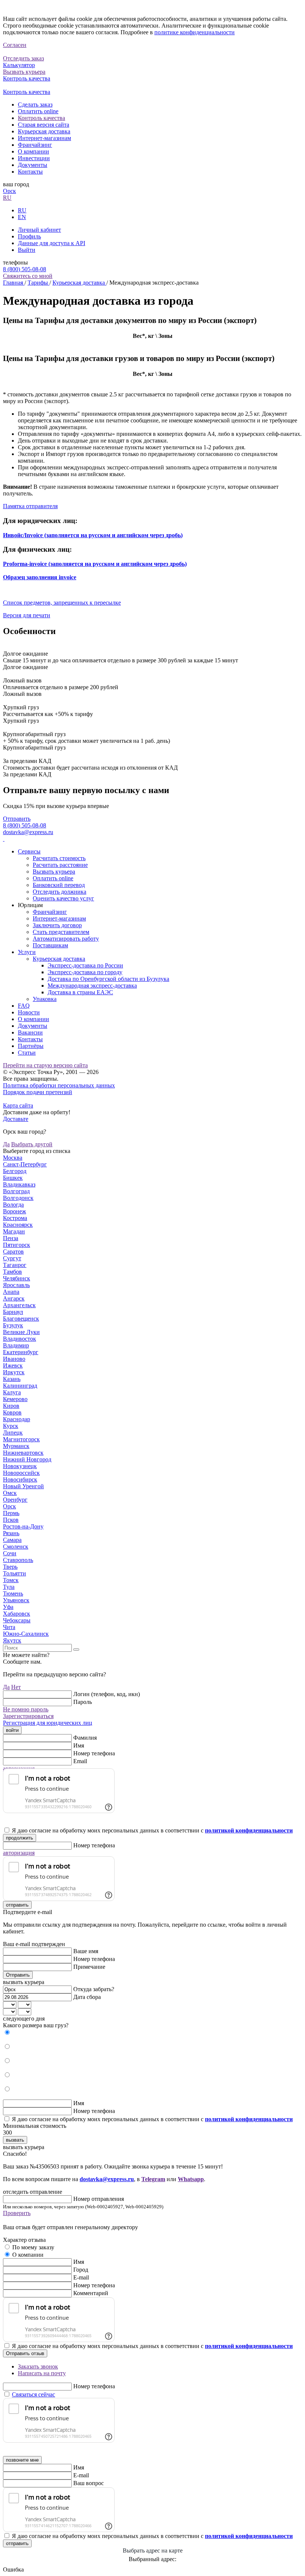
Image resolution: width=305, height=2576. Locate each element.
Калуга (12, 1392)
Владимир (16, 1345)
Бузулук (13, 1325)
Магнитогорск (21, 1439)
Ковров (12, 1412)
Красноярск (18, 1225)
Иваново (14, 1359)
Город (81, 2270)
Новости (29, 1012)
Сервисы (29, 851)
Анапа (11, 1292)
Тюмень (13, 1593)
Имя (79, 1745)
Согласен (15, 45)
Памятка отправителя (30, 506)
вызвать (15, 2140)
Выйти (27, 250)
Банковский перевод (59, 885)
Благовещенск (21, 1319)
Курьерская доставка (44, 131)
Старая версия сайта (44, 125)
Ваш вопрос (89, 2483)
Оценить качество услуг (63, 898)
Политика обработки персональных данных (59, 1085)
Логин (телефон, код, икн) (107, 1694)
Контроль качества (41, 118)
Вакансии (30, 1032)
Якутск (12, 1640)
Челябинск (17, 1278)
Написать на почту (42, 2373)
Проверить (17, 2213)
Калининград (20, 1386)
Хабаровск (17, 1614)
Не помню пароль (26, 1709)
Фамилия (85, 1738)
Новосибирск (20, 1479)
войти (12, 1730)
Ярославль (16, 1285)
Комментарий (91, 2293)
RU (7, 198)
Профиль (29, 236)
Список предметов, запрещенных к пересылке (62, 603)
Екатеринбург (21, 1352)
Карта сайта (18, 1105)
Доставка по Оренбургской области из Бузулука (108, 979)
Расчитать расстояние (60, 865)
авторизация (19, 1853)
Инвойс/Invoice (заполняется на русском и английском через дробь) (93, 535)
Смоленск (16, 1547)
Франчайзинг (35, 145)
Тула (9, 1587)
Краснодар (17, 1419)
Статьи (27, 1053)
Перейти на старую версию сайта (45, 1065)
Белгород (15, 1171)
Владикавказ (19, 1184)
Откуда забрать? (94, 1989)
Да (6, 1144)
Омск (10, 1493)
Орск (9, 191)
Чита (9, 1627)
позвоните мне (22, 2460)
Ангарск (14, 1298)
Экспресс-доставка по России (85, 965)
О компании (33, 151)
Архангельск (19, 1305)
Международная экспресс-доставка (92, 986)
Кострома (15, 1218)
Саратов (13, 1251)
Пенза (11, 1238)
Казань (12, 1379)
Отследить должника (60, 892)
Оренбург (15, 1500)
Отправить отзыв (25, 2353)
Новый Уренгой (23, 1486)
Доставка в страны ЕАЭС (80, 992)
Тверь (10, 1567)
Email (80, 1761)
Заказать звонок (38, 2366)
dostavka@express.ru (28, 832)
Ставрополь (18, 1560)
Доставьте (16, 1119)
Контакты (30, 172)
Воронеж (15, 1211)
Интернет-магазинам (44, 138)
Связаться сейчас (33, 2394)
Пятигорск (17, 1245)
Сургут (12, 1258)
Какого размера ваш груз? (36, 2025)
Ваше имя (86, 1951)
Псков (11, 1520)
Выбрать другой (32, 1144)
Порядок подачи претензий (38, 1092)
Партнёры (31, 1046)
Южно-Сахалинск (26, 1634)
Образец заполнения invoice (40, 577)
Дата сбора (87, 1997)
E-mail (81, 2277)
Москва (13, 1158)
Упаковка (45, 999)
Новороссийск (21, 1473)
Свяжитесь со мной (28, 276)
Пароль (83, 1702)
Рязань (11, 1533)
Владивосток (20, 1339)
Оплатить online (38, 111)
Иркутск (14, 1372)
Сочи (10, 1553)
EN (22, 217)
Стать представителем (61, 932)
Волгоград (16, 1191)
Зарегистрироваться (28, 1716)
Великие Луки (21, 1332)
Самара (12, 1540)
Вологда (13, 1205)
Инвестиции (34, 158)
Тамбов (12, 1272)
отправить (17, 1905)
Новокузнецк (20, 1466)
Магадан (14, 1231)
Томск (11, 1580)
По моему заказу (33, 2247)
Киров (11, 1406)
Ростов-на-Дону (23, 1526)
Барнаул (13, 1312)
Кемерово (15, 1399)
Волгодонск (18, 1198)
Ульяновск (16, 1600)
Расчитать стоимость (59, 858)
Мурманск (16, 1446)
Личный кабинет (39, 230)
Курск (11, 1426)
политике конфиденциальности (195, 32)
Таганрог (15, 1265)
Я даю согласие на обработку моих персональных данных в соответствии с (152, 1830)
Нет (16, 1687)
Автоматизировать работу (66, 939)
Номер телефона (94, 1753)
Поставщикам (50, 945)
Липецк (13, 1433)
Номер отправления (99, 2199)
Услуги (27, 952)
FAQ (24, 1006)
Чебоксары (17, 1620)
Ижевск (13, 1365)
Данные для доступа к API (52, 243)
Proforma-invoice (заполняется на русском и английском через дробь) (95, 564)
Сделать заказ (35, 104)
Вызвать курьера (54, 872)
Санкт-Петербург (25, 1164)
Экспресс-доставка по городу (85, 972)
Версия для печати (27, 615)
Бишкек (13, 1178)
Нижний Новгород (27, 1459)
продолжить (20, 1838)
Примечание (89, 1967)
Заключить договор (57, 925)
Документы (33, 165)
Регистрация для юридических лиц (48, 1723)
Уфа (8, 1607)
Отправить (17, 819)
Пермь (11, 1513)
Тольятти (15, 1573)
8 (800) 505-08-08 (25, 269)
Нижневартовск (23, 1453)
